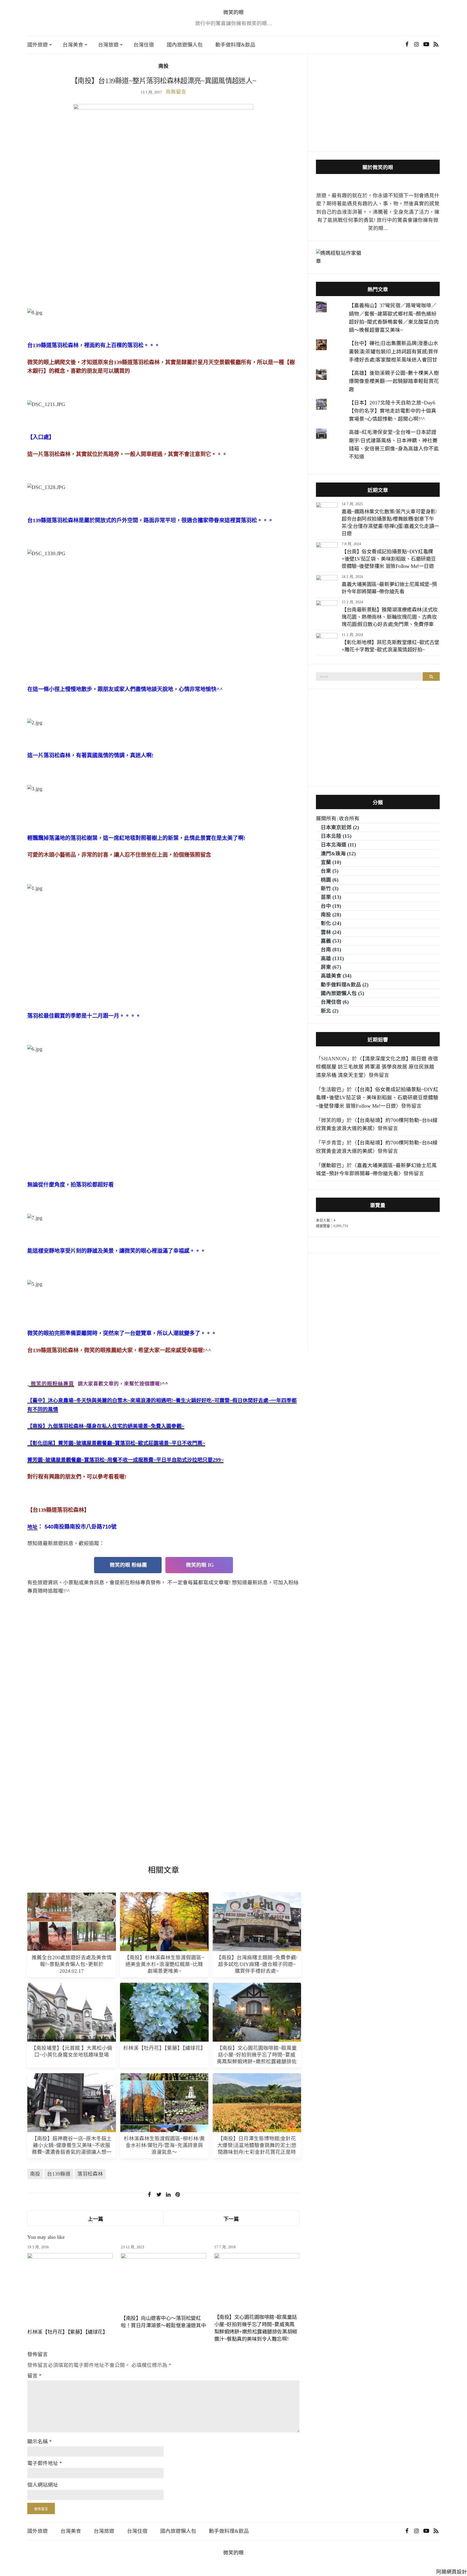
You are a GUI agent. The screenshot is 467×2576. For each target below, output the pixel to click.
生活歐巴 (331, 1089)
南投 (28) (331, 915)
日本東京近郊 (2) (340, 827)
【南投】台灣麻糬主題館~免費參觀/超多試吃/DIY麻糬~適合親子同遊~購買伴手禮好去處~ (257, 1964)
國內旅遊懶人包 (185, 45)
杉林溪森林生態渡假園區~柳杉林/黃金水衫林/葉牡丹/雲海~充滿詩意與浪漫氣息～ (164, 2145)
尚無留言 (176, 92)
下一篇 (231, 2219)
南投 (164, 66)
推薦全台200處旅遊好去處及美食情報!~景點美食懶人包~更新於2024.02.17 (72, 1964)
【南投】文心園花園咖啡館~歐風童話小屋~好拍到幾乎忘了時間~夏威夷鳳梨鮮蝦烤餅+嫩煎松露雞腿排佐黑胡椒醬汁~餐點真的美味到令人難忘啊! (257, 2061)
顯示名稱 (40, 2442)
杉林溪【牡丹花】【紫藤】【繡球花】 (164, 2048)
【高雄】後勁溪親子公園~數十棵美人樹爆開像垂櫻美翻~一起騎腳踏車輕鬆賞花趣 (394, 381)
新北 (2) (330, 1011)
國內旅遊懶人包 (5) (342, 993)
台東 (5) (330, 871)
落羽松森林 (90, 2174)
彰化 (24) (331, 923)
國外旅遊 (38, 45)
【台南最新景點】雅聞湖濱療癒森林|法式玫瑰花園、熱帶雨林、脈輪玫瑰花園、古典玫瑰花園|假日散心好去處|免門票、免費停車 (390, 617)
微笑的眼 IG (199, 1565)
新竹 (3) (330, 888)
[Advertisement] (163, 267)
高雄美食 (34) (336, 976)
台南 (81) (331, 949)
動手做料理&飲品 (235, 45)
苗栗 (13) (331, 897)
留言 (34, 2376)
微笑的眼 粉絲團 (128, 1565)
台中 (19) (331, 906)
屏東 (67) (331, 967)
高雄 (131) (332, 958)
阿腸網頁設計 (452, 2572)
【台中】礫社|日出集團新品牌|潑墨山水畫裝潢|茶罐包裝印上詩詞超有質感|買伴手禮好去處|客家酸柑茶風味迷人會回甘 (394, 351)
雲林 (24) (331, 932)
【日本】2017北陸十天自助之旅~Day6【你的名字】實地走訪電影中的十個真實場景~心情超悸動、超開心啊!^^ (393, 411)
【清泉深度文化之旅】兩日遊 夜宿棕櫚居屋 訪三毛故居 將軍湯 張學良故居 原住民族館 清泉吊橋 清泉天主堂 (377, 1067)
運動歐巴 (331, 1165)
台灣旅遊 (108, 45)
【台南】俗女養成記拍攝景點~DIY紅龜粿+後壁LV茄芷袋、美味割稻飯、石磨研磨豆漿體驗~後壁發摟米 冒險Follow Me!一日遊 (389, 559)
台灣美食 (73, 45)
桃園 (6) (330, 880)
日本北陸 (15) (336, 836)
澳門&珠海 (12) (338, 854)
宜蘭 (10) (331, 862)
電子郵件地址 (45, 2463)
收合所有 (349, 818)
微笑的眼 (234, 12)
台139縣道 (59, 2174)
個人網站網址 (43, 2485)
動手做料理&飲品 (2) (345, 985)
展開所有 (326, 818)
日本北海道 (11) (338, 845)
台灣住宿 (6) (335, 1002)
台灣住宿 (144, 45)
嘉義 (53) (331, 941)
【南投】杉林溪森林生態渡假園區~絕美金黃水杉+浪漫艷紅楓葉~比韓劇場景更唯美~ (164, 1964)
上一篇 (96, 2219)
